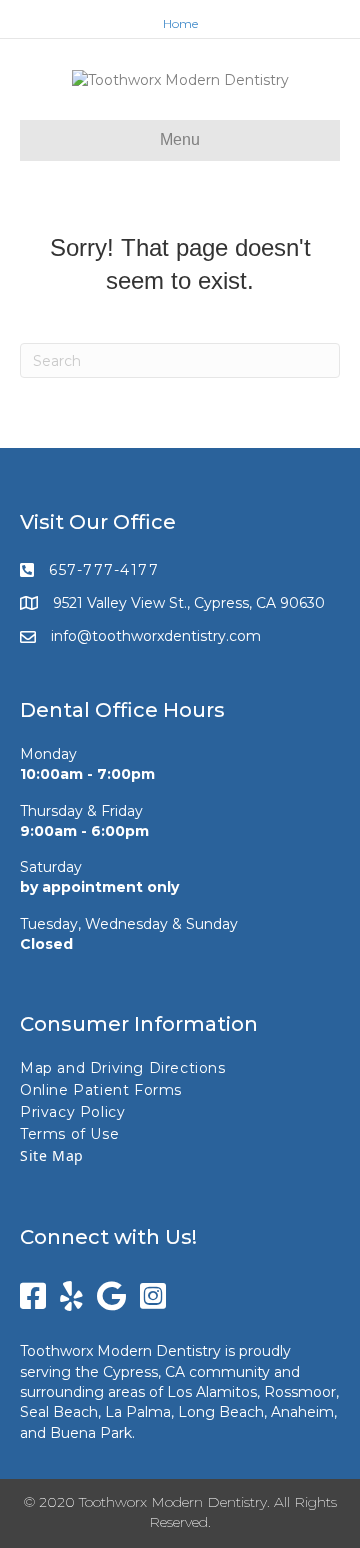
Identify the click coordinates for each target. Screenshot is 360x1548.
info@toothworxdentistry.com (156, 636)
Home (180, 23)
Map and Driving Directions (123, 1068)
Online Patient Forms (101, 1090)
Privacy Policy (72, 1112)
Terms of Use (69, 1134)
